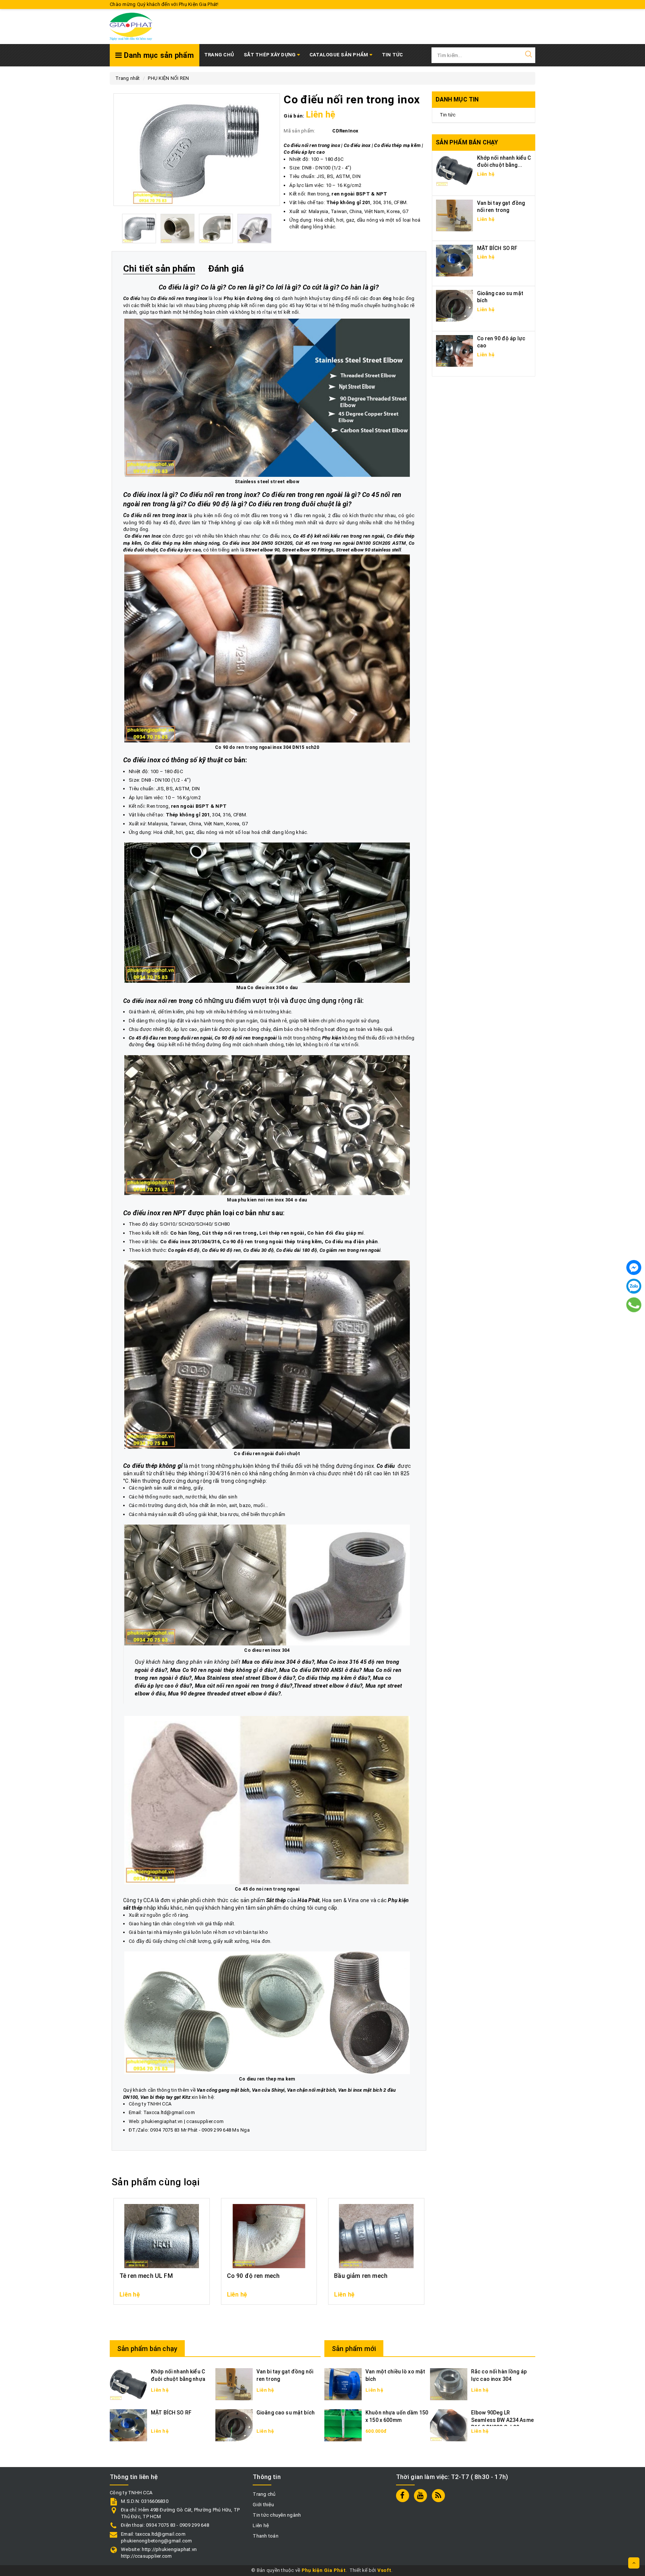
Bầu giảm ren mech (361, 2276)
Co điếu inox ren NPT (155, 1213)
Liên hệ (261, 2525)
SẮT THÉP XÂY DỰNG (270, 55)
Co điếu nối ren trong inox (179, 298)
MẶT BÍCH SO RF (497, 248)
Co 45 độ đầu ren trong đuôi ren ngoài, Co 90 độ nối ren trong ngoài (203, 1038)
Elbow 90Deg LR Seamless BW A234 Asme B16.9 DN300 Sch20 (502, 2420)
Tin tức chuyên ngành (277, 2515)
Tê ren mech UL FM (146, 2276)
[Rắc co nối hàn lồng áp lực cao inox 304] (449, 2384)
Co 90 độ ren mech (253, 2276)
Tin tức (448, 115)
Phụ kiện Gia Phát (324, 2570)
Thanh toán (266, 2536)
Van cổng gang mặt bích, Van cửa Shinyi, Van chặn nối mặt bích (266, 2090)
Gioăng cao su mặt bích (286, 2413)
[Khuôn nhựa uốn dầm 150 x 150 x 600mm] (343, 2425)
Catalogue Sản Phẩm (339, 55)
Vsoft (384, 2570)
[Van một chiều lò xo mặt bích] (343, 2384)
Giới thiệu (263, 2505)
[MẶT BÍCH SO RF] (455, 260)
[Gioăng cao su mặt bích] (455, 305)
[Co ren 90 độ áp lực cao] (455, 351)
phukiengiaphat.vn (162, 2121)
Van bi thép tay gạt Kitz (165, 2097)
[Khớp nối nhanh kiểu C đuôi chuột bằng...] (455, 170)
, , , (242, 1250)
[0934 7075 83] (634, 1305)
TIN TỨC (392, 55)
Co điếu (386, 1466)
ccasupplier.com (205, 2121)
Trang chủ (219, 55)
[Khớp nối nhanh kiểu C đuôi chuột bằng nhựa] (128, 2384)
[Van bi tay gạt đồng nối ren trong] (455, 215)
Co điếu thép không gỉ (153, 1466)
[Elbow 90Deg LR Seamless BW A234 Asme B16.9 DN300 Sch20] (449, 2425)
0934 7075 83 (165, 2130)
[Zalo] (634, 1286)
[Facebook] (634, 1267)
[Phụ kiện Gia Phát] (131, 26)
